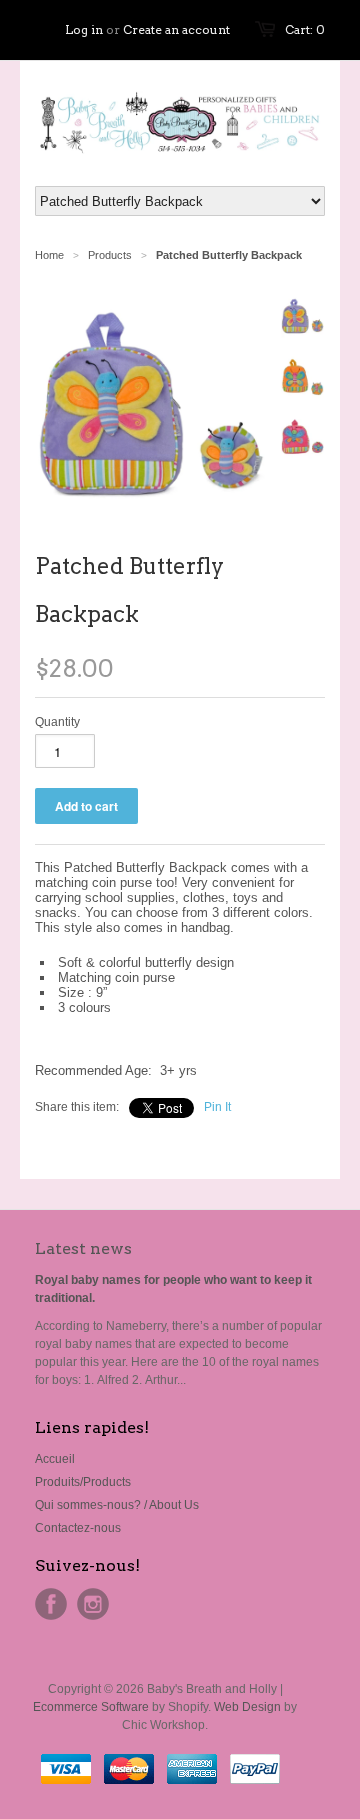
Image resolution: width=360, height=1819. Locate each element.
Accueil (55, 1459)
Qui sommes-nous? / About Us (117, 1505)
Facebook (51, 1604)
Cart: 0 (305, 29)
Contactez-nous (78, 1528)
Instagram (93, 1604)
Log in (84, 29)
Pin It (217, 1107)
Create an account (176, 29)
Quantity (57, 722)
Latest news (83, 1248)
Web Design (247, 1707)
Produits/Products (83, 1482)
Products (110, 255)
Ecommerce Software (91, 1707)
